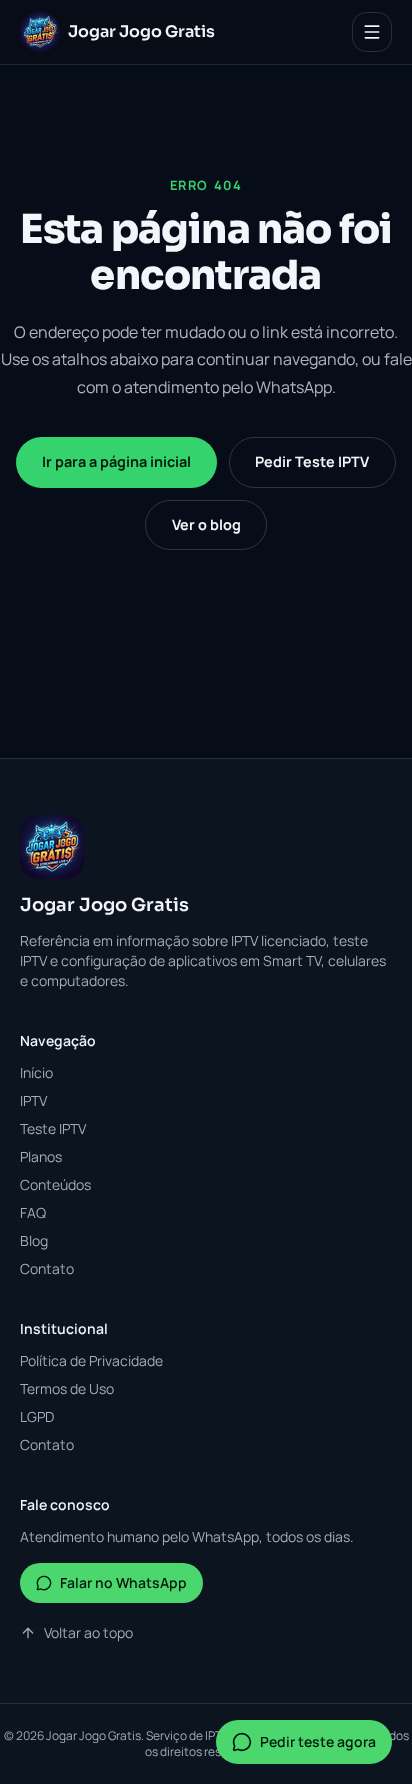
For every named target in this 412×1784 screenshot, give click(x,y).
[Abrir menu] (372, 32)
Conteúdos (55, 1184)
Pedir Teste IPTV (312, 461)
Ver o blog (206, 524)
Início (36, 1072)
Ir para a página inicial (116, 461)
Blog (34, 1240)
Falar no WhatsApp (123, 1582)
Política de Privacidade (91, 1360)
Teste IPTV (53, 1128)
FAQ (33, 1212)
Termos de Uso (67, 1388)
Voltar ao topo (88, 1632)
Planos (41, 1156)
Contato (47, 1268)
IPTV (33, 1100)
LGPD (37, 1416)
